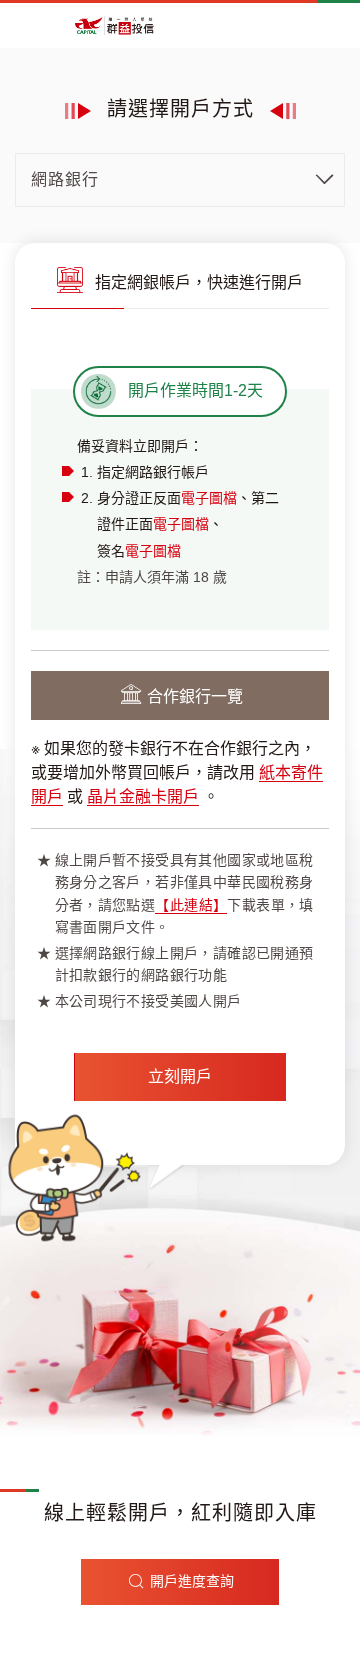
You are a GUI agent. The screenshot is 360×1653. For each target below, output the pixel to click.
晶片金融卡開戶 (143, 796)
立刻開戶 (180, 1076)
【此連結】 (191, 905)
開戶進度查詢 (192, 1581)
